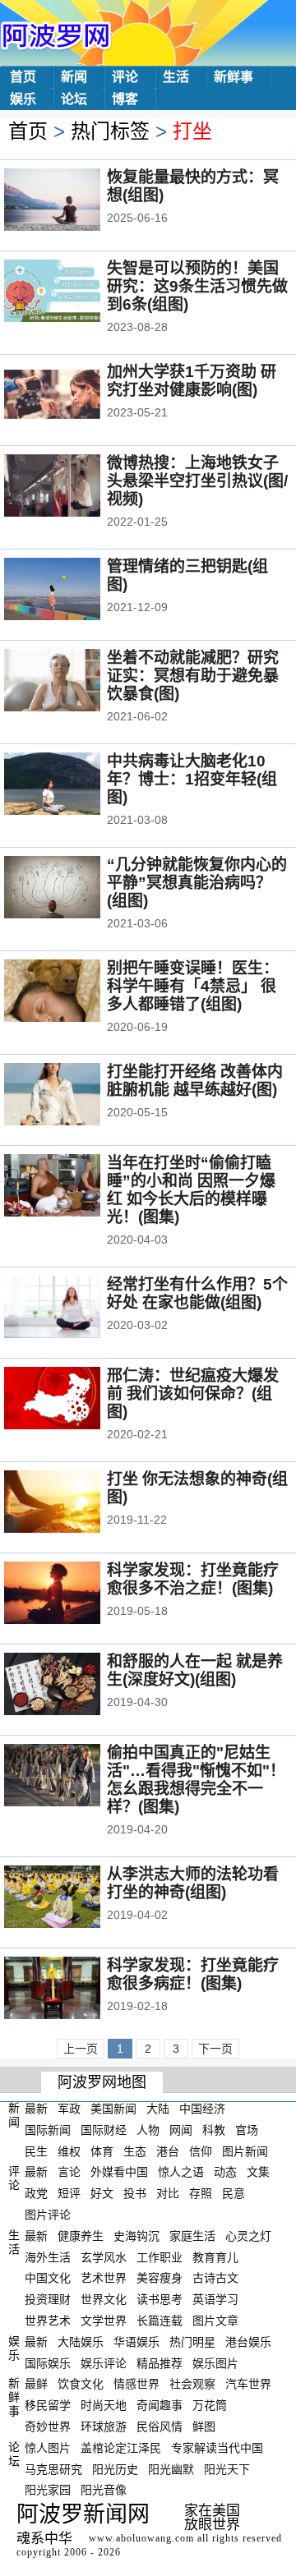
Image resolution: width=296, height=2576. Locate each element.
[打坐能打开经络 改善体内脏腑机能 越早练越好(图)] (74, 1096)
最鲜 (36, 2384)
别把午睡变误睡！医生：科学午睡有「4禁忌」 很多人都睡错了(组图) (193, 986)
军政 (69, 2109)
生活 (176, 77)
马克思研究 (53, 2468)
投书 (135, 2193)
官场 (247, 2130)
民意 (234, 2193)
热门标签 (110, 131)
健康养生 (81, 2236)
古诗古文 (215, 2278)
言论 (69, 2172)
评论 (125, 77)
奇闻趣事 (160, 2405)
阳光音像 (104, 2490)
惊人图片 (48, 2448)
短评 (69, 2193)
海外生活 (48, 2256)
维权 (69, 2150)
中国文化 (48, 2278)
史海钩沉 (136, 2236)
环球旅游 (104, 2426)
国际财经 (104, 2130)
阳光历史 (115, 2468)
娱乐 (23, 99)
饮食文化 (81, 2384)
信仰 (201, 2150)
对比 (168, 2193)
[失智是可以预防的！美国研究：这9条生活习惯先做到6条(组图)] (74, 292)
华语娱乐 (136, 2342)
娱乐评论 (104, 2362)
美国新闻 (113, 2109)
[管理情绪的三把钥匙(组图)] (74, 591)
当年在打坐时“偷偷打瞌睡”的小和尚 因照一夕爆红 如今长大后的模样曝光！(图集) (191, 1190)
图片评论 (48, 2215)
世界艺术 (48, 2321)
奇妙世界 (48, 2426)
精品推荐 (160, 2362)
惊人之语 (181, 2172)
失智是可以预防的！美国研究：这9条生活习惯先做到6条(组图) (197, 286)
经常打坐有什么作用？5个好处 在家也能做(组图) (197, 1293)
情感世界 (136, 2384)
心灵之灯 (248, 2236)
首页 (23, 77)
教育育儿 (215, 2256)
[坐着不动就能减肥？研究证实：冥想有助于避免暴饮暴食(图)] (74, 682)
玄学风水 (104, 2256)
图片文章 (215, 2321)
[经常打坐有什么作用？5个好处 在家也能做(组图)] (74, 1309)
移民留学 (48, 2405)
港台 (168, 2150)
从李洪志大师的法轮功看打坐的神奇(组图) (193, 1883)
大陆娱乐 (81, 2342)
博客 (125, 99)
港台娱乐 (248, 2342)
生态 (135, 2150)
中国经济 (202, 2109)
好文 (102, 2193)
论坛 (74, 99)
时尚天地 (104, 2405)
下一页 (215, 2049)
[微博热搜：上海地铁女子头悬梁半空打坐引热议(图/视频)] (74, 487)
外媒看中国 (119, 2172)
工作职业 (160, 2256)
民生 (36, 2150)
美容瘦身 (160, 2278)
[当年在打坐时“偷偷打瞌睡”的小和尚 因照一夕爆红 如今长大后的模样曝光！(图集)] (74, 1187)
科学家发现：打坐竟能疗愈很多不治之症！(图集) (193, 1579)
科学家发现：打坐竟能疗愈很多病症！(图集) (193, 1974)
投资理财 (48, 2299)
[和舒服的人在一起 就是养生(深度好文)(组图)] (74, 1686)
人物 (148, 2130)
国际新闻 (48, 2130)
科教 (214, 2130)
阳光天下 (227, 2468)
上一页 (81, 2049)
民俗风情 (160, 2426)
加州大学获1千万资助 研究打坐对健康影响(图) (192, 381)
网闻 (181, 2130)
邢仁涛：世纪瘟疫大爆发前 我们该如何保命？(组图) (193, 1394)
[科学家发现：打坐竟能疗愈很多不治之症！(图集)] (74, 1594)
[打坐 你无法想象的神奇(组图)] (74, 1503)
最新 (36, 2109)
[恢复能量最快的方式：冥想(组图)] (74, 201)
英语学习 (215, 2299)
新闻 (74, 77)
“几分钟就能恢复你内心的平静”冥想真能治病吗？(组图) (197, 883)
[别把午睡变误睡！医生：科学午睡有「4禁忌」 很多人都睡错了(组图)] (74, 992)
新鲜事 (234, 77)
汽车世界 (248, 2384)
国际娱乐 (48, 2362)
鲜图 (204, 2426)
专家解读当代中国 (217, 2448)
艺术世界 (104, 2278)
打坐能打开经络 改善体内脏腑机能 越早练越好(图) (195, 1081)
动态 (225, 2172)
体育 (102, 2150)
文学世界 (104, 2321)
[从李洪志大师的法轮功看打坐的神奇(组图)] (74, 1898)
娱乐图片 (215, 2362)
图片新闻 (245, 2150)
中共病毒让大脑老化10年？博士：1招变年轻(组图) (192, 779)
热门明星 (192, 2342)
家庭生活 (192, 2236)
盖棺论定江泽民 (121, 2448)
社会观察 (192, 2384)
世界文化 (104, 2299)
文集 (258, 2172)
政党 (36, 2193)
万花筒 (210, 2405)
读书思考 (160, 2299)
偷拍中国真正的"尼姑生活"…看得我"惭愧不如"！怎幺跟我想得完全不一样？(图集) (196, 1780)
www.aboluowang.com (141, 2538)
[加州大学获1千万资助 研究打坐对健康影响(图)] (74, 396)
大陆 (158, 2109)
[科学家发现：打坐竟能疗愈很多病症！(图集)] (74, 1989)
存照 (201, 2193)
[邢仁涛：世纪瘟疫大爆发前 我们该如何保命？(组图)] (74, 1400)
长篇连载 (160, 2321)
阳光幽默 (171, 2468)
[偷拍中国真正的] (74, 1777)
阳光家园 (48, 2490)
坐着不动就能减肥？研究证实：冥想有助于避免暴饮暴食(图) (193, 676)
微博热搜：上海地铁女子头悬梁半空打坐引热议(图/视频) (197, 481)
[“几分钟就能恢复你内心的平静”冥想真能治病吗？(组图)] (74, 889)
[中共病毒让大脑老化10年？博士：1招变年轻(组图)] (74, 785)
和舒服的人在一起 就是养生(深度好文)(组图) (195, 1670)
